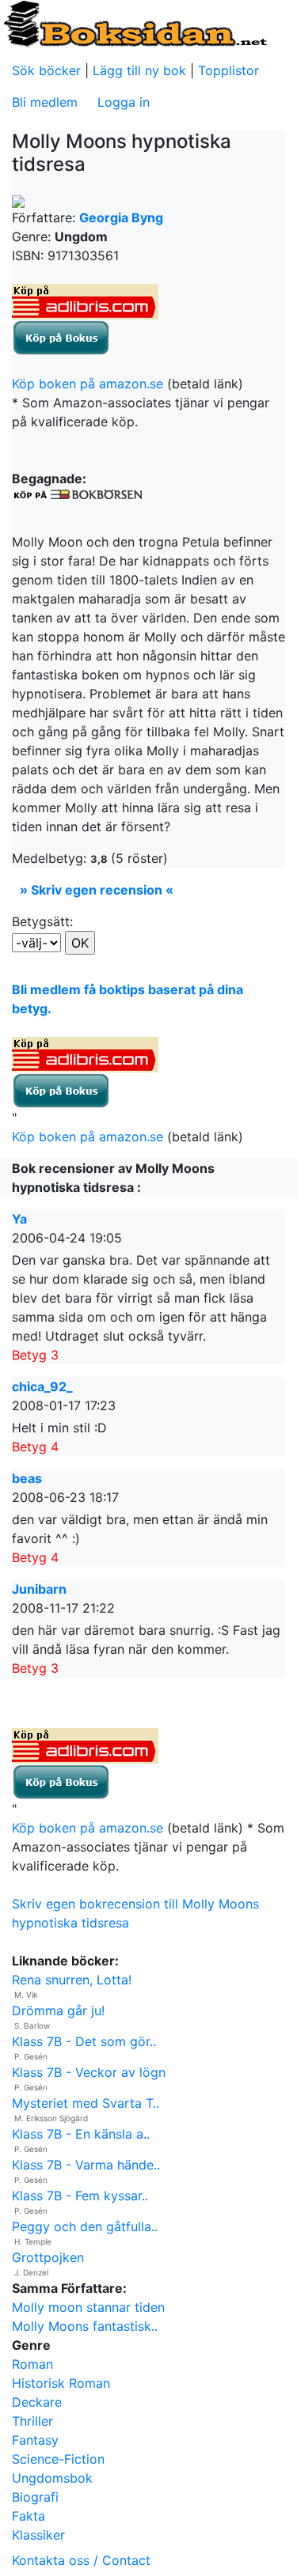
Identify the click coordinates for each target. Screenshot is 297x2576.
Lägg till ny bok (139, 70)
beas (27, 1478)
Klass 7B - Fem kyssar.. (80, 2196)
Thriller (32, 2421)
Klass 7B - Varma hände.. (86, 2165)
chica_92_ (42, 1386)
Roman (32, 2364)
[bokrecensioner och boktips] (135, 23)
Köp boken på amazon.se (88, 384)
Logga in (124, 102)
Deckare (37, 2402)
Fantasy (35, 2440)
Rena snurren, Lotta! (72, 1980)
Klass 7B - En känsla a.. (81, 2134)
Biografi (35, 2497)
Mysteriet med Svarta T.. (86, 2103)
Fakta (29, 2516)
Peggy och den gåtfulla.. (85, 2226)
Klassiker (38, 2535)
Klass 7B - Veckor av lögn (89, 2072)
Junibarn (39, 1589)
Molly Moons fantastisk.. (85, 2326)
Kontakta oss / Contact (81, 2560)
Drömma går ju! (58, 2010)
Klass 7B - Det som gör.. (84, 2041)
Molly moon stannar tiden (88, 2307)
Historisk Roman (61, 2383)
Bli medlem (45, 102)
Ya (19, 1219)
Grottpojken (48, 2257)
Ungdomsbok (52, 2478)
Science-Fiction (58, 2459)
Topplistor (228, 70)
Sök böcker (46, 70)
